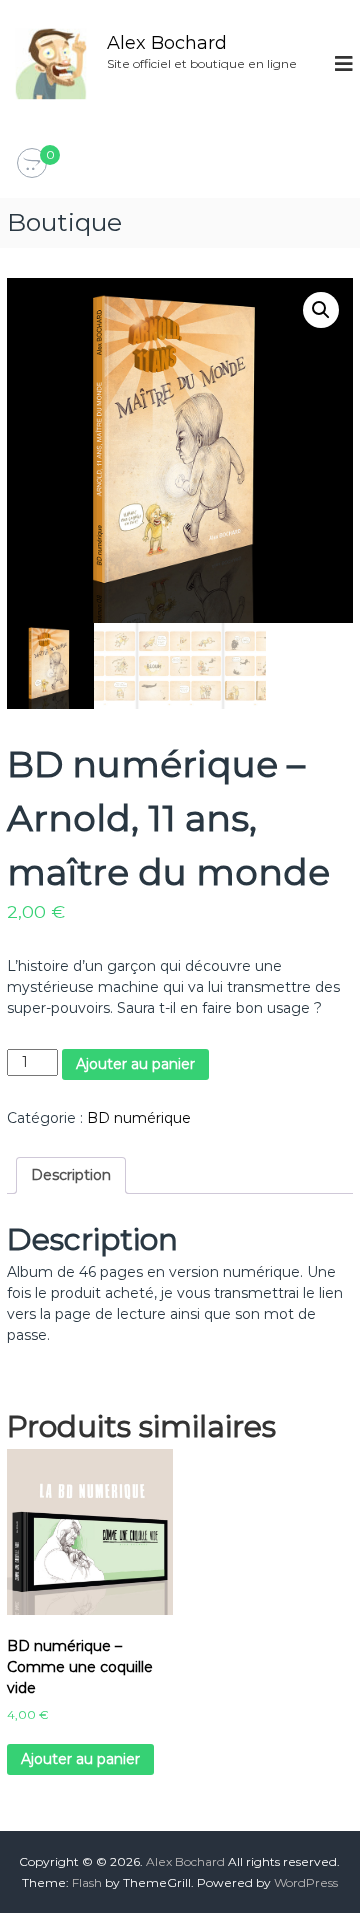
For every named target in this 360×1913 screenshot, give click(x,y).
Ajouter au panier (135, 1064)
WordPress (306, 1882)
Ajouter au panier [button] (80, 1759)
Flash (87, 1882)
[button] (321, 310)
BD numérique (139, 1118)
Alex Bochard (167, 43)
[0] (32, 164)
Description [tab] (71, 1175)
